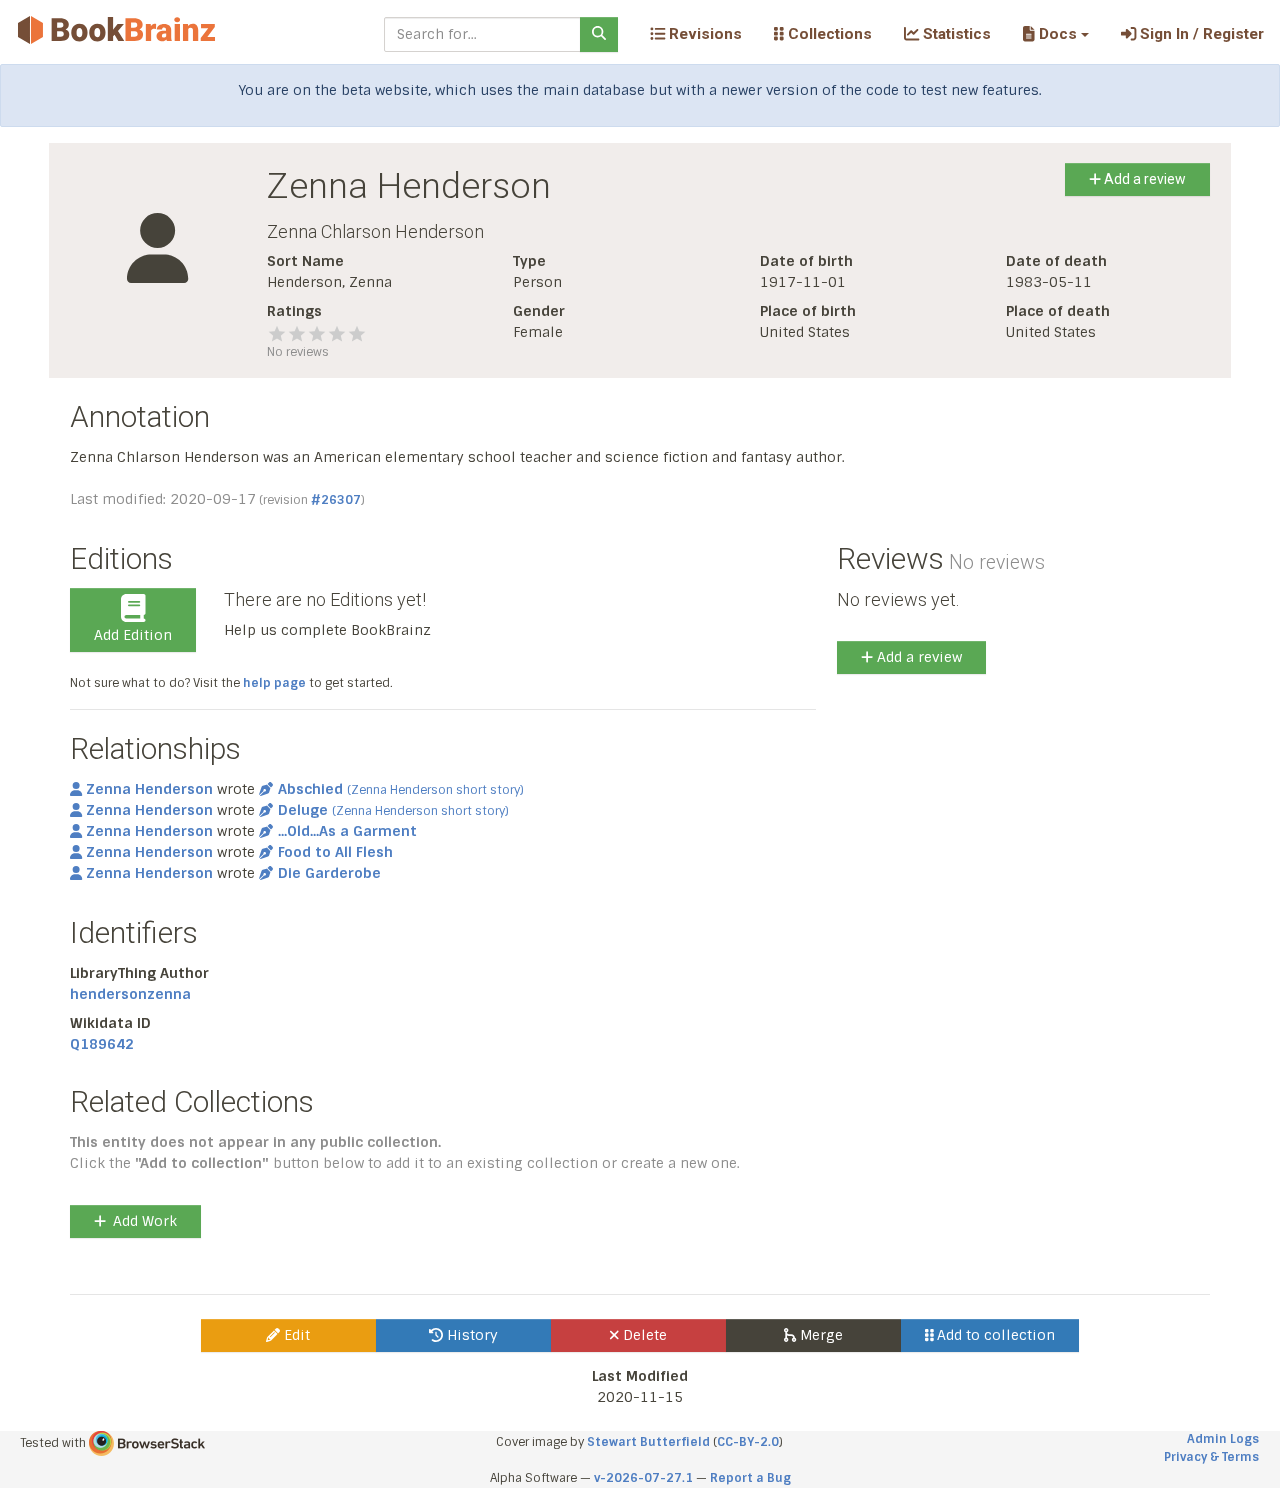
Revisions (703, 34)
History (470, 1335)
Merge (819, 1335)
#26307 (336, 500)
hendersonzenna (130, 994)
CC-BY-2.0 (748, 1442)
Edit (295, 1335)
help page (274, 683)
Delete (643, 1335)
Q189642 (102, 1044)
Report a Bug (750, 1478)
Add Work (145, 1221)
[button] (1055, 34)
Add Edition (133, 635)
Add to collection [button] (994, 1335)
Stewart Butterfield (648, 1442)
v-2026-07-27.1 (643, 1478)
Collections (828, 34)
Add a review (1143, 179)
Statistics (955, 34)
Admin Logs (1223, 1439)
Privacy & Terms (1211, 1457)
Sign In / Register (1200, 34)
